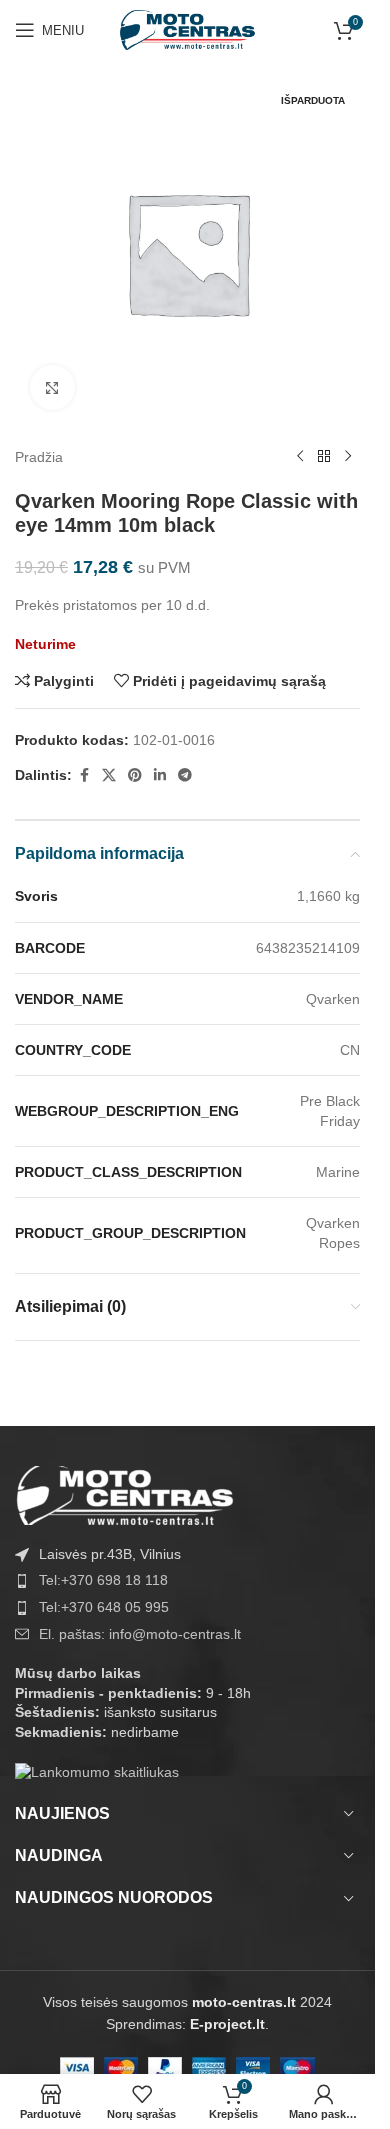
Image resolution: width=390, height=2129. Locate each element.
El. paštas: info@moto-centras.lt (140, 1634)
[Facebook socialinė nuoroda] (84, 775)
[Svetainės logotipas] (188, 29)
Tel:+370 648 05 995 (104, 1607)
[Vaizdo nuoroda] (125, 1494)
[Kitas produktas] (348, 457)
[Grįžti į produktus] (324, 457)
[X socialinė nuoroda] (109, 775)
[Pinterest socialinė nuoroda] (135, 775)
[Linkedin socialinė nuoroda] (160, 775)
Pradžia (39, 457)
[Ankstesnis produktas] (300, 457)
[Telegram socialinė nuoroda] (185, 775)
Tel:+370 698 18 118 (103, 1580)
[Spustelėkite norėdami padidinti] (52, 387)
